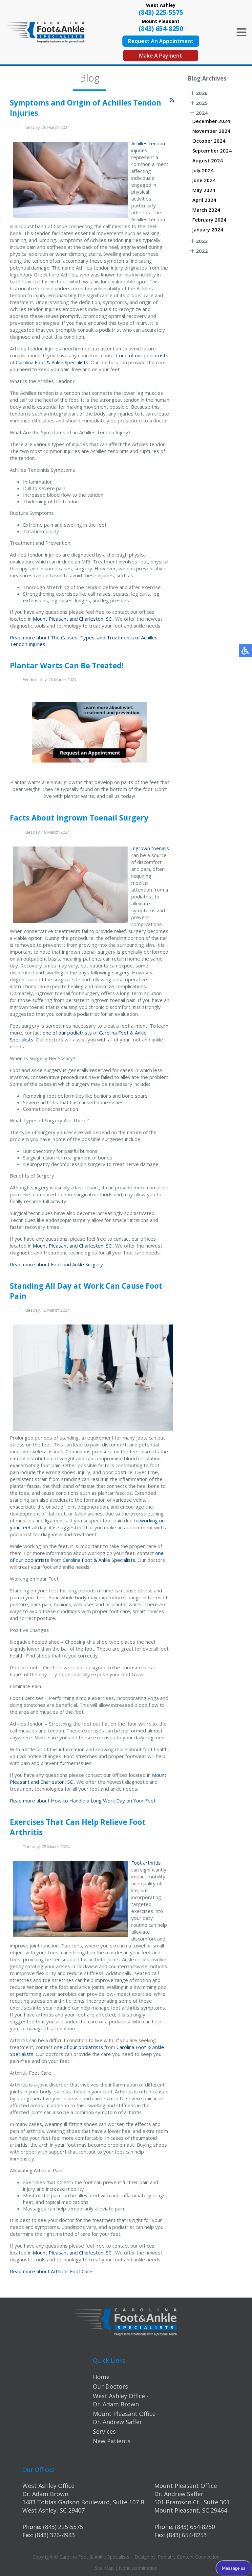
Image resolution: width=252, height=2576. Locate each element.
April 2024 (204, 200)
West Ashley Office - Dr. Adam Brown (121, 2400)
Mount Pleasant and (55, 619)
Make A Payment (161, 56)
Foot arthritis (146, 1863)
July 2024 (203, 170)
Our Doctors (110, 2386)
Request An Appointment (161, 41)
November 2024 (211, 131)
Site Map (104, 2568)
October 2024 (209, 141)
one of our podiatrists (144, 355)
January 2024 (208, 229)
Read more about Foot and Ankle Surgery (56, 1264)
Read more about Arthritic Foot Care (51, 2271)
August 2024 (208, 160)
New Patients (112, 2441)
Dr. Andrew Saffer (179, 2494)
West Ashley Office (48, 2486)
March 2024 (206, 210)
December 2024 (211, 121)
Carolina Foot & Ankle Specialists (52, 362)
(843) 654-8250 (161, 28)
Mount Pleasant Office (186, 2486)
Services (104, 2431)
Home (101, 2377)
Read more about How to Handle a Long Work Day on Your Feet (83, 1801)
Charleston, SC (95, 619)
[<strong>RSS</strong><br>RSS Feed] (172, 100)
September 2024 (212, 151)
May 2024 (204, 190)
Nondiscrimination (138, 2568)
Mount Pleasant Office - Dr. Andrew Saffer (126, 2418)
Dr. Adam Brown (45, 2494)
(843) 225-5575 (161, 12)
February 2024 (209, 220)
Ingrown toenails (150, 848)
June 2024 (204, 180)
